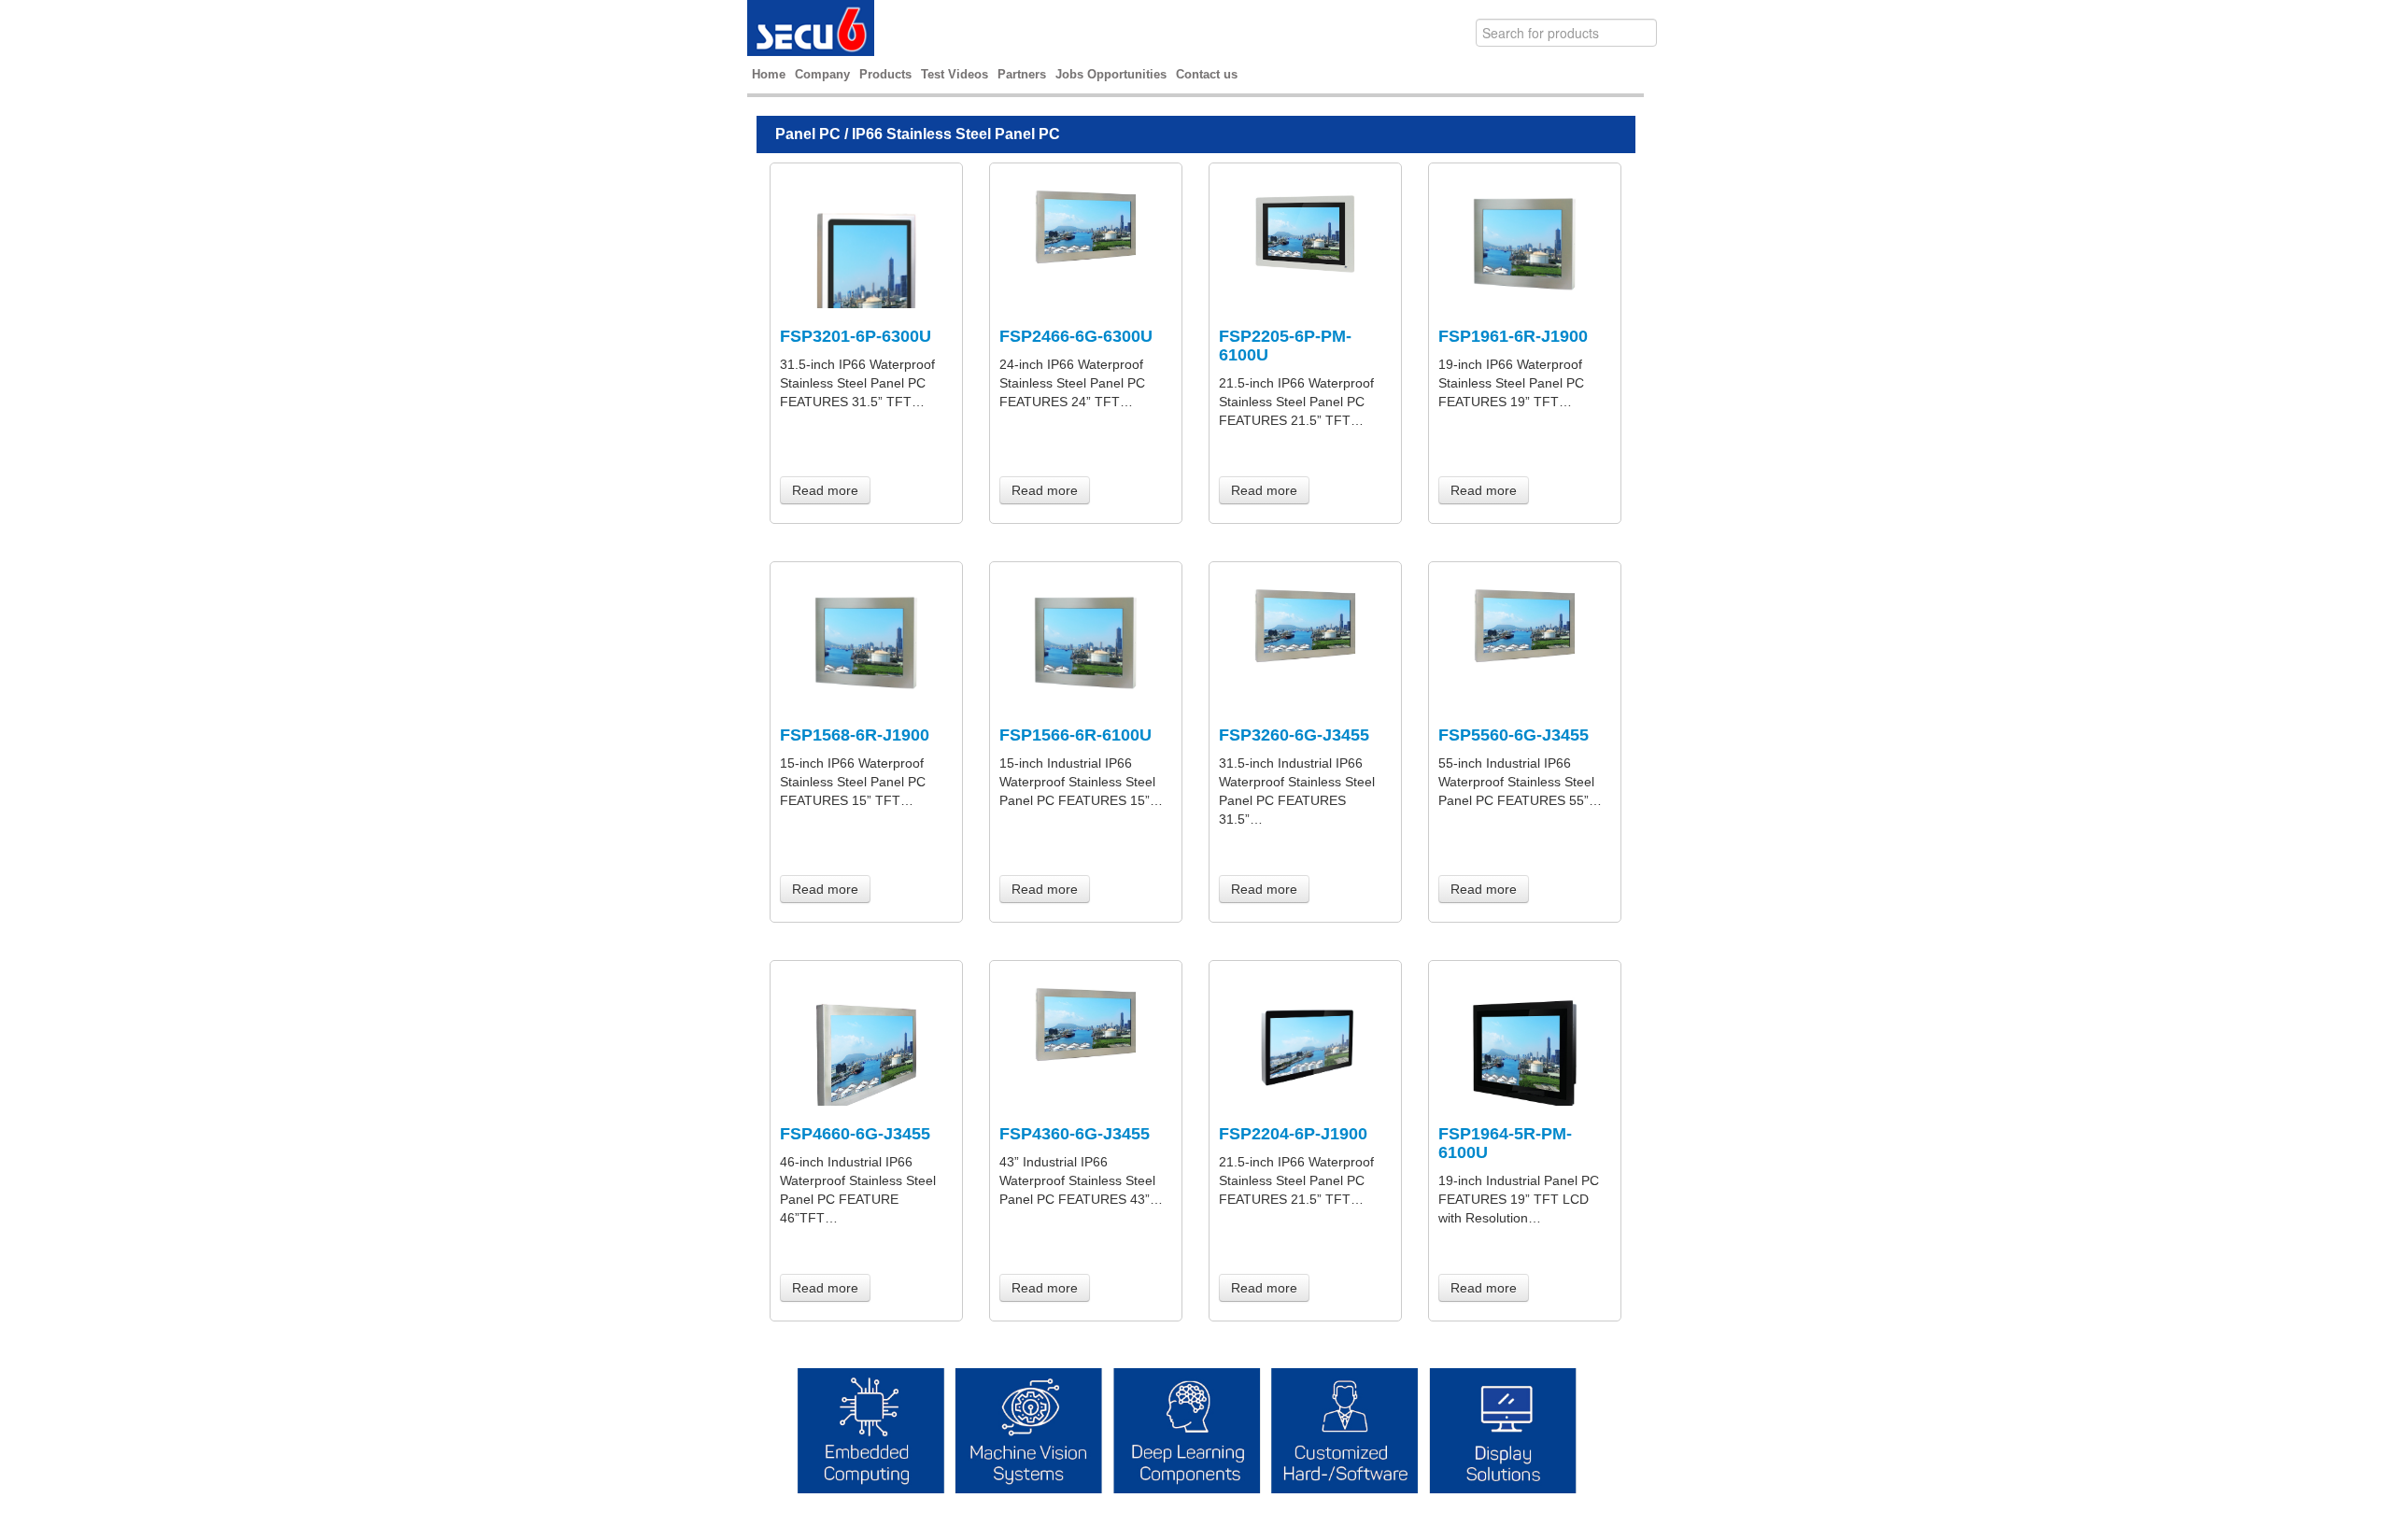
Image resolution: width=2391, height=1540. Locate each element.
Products (885, 74)
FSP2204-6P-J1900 (1293, 1134)
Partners (1022, 74)
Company (822, 74)
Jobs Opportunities (1111, 74)
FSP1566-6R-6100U (1075, 735)
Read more (825, 490)
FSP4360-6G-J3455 (1075, 1134)
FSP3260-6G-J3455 (1294, 735)
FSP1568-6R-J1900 (855, 735)
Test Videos (955, 74)
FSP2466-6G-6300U (1076, 336)
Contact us (1207, 74)
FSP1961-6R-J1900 (1513, 336)
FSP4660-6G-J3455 (855, 1134)
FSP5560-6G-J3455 (1514, 735)
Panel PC (808, 134)
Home (769, 74)
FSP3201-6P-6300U (856, 336)
